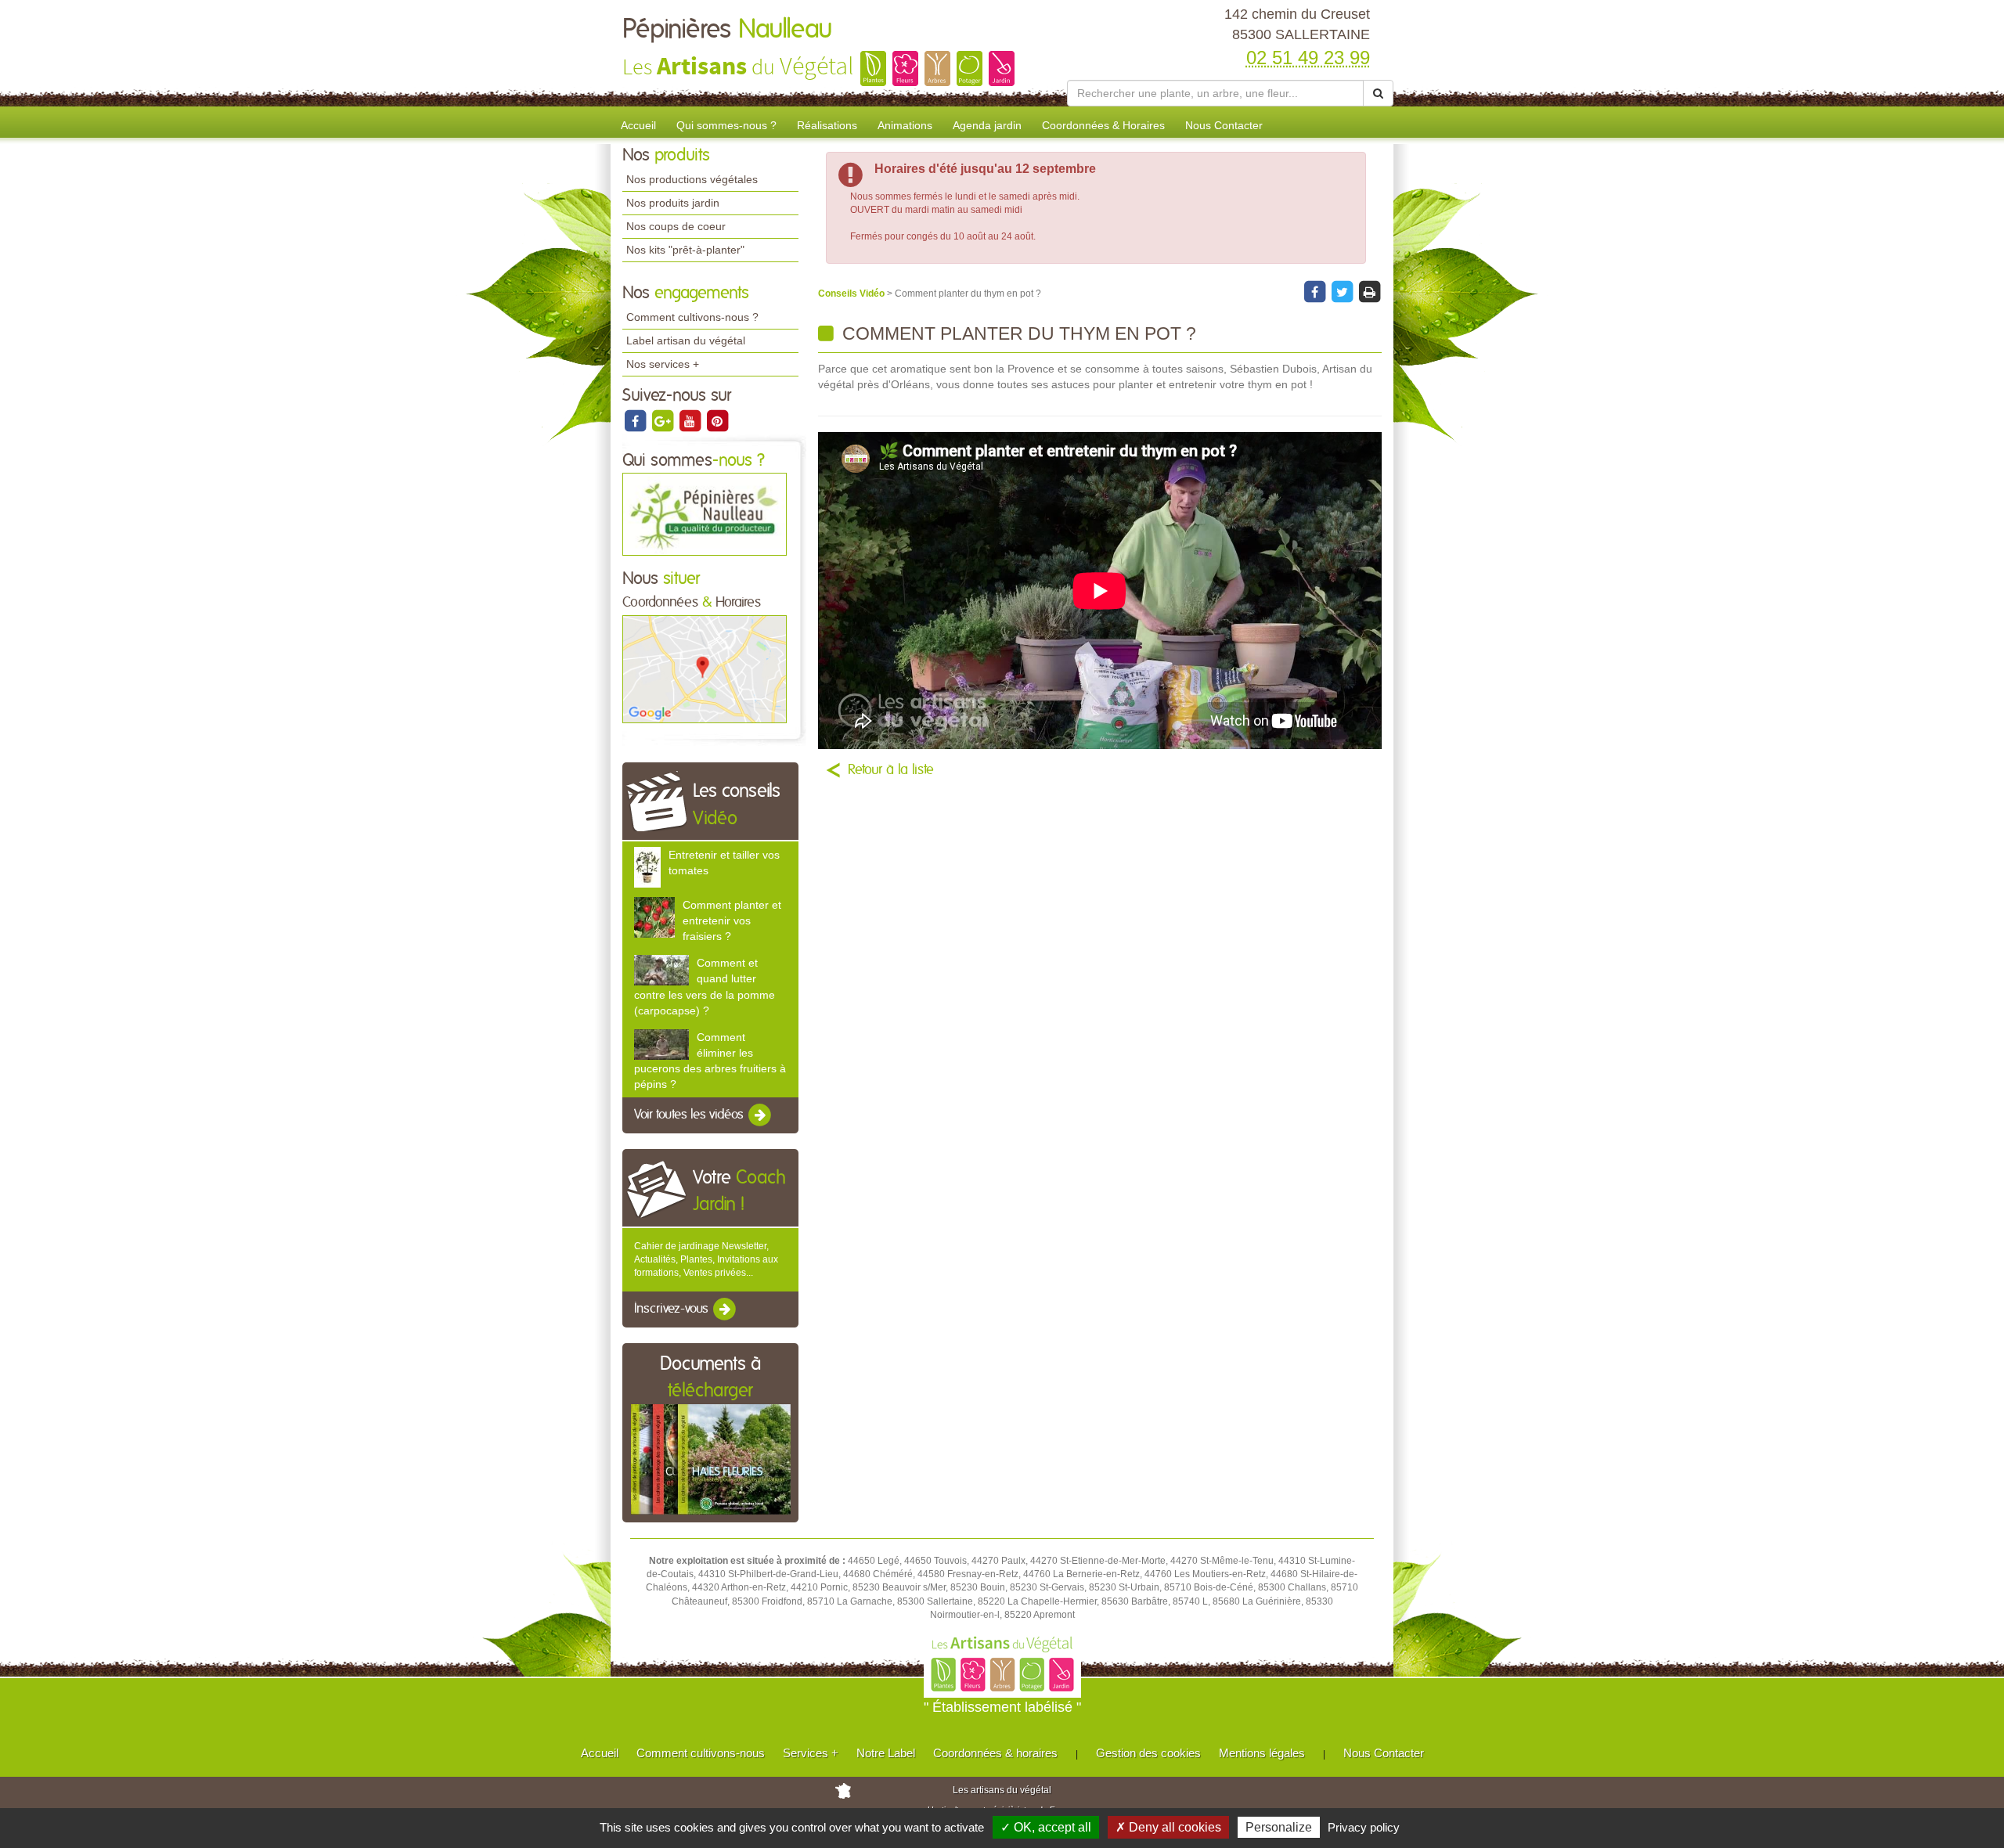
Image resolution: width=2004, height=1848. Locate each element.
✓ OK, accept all (1046, 1827)
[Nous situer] (705, 668)
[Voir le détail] (647, 866)
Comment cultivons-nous (701, 1753)
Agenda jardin (987, 125)
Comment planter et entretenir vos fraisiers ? (732, 920)
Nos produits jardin (673, 203)
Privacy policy (1364, 1827)
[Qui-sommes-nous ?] (705, 514)
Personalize (1279, 1827)
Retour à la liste (891, 770)
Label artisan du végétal (686, 340)
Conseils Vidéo (852, 294)
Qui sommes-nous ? (726, 125)
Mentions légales (1262, 1753)
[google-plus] (663, 420)
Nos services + (663, 364)
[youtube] (691, 420)
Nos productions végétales (692, 179)
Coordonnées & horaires (995, 1753)
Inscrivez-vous (673, 1309)
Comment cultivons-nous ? (692, 317)
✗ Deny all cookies (1168, 1827)
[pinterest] (717, 420)
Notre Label (886, 1753)
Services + (811, 1753)
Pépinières (728, 30)
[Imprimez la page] (1369, 292)
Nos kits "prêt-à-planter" (685, 250)
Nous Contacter (1224, 125)
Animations (905, 125)
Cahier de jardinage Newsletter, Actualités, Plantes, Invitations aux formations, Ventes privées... (706, 1259)
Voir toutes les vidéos (690, 1115)
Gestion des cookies (1148, 1753)
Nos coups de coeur (676, 226)
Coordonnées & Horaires (1103, 125)
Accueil (638, 125)
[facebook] (636, 420)
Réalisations (827, 125)
